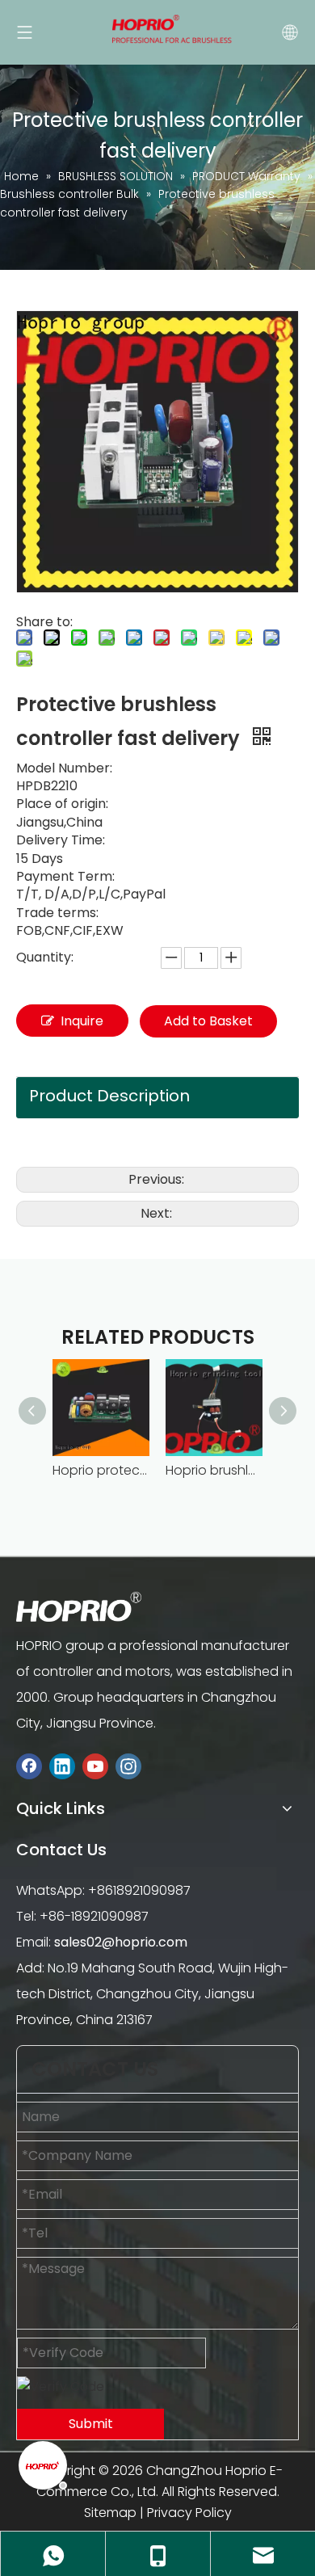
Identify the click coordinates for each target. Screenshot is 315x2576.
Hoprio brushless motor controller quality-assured (214, 1470)
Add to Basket (208, 1021)
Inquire (82, 1021)
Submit (91, 2424)
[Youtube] (95, 1766)
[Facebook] (29, 1766)
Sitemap (110, 2513)
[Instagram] (128, 1766)
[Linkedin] (62, 1766)
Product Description (109, 1096)
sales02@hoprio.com (121, 1942)
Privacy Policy (189, 2513)
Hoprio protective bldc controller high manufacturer (101, 1470)
